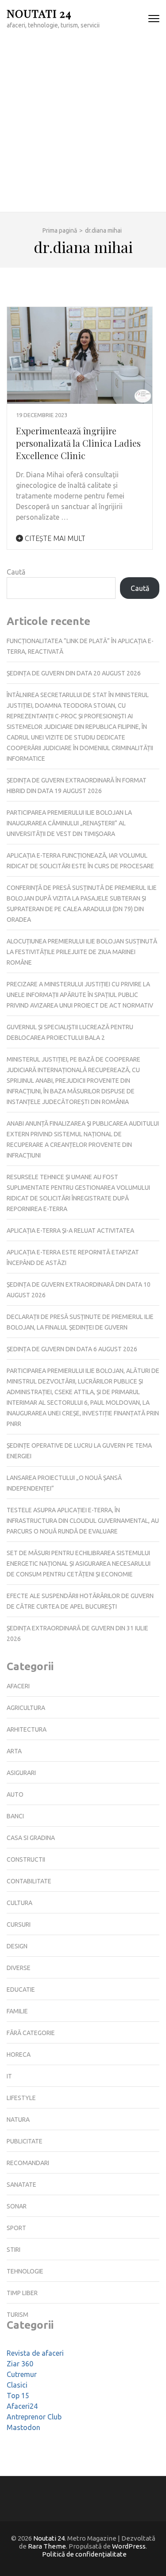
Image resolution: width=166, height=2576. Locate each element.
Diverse (19, 1968)
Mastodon (23, 2427)
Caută (16, 572)
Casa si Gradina (31, 1838)
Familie (17, 2011)
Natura (18, 2120)
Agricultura (26, 1708)
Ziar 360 (20, 2364)
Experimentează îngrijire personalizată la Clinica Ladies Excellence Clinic (78, 443)
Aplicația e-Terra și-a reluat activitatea (70, 1230)
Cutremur (22, 2374)
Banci (15, 1816)
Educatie (21, 1989)
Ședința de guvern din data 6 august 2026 (72, 1349)
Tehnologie (25, 2271)
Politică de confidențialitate (84, 2554)
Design (17, 1946)
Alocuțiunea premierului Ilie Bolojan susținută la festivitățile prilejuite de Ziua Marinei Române (82, 952)
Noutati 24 (39, 13)
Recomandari (28, 2163)
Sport (16, 2228)
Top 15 (18, 2396)
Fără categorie (31, 2033)
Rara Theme (47, 2546)
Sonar (17, 2206)
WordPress (129, 2546)
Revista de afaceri (35, 2353)
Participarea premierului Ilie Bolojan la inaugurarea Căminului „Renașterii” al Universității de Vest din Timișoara (69, 823)
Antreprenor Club (34, 2417)
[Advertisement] (83, 125)
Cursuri (19, 1924)
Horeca (19, 2055)
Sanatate (21, 2185)
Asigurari (21, 1773)
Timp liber (22, 2293)
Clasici (17, 2385)
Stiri (14, 2250)
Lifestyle (21, 2098)
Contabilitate (29, 1881)
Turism (17, 2315)
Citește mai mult (54, 538)
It (9, 2076)
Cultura (19, 1903)
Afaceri (18, 1686)
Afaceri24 (22, 2406)
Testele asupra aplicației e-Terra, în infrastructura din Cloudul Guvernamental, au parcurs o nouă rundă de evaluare (83, 1521)
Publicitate (25, 2141)
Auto (15, 1794)
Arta (14, 1751)
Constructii (26, 1859)
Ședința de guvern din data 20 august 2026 (74, 673)
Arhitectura (27, 1729)
